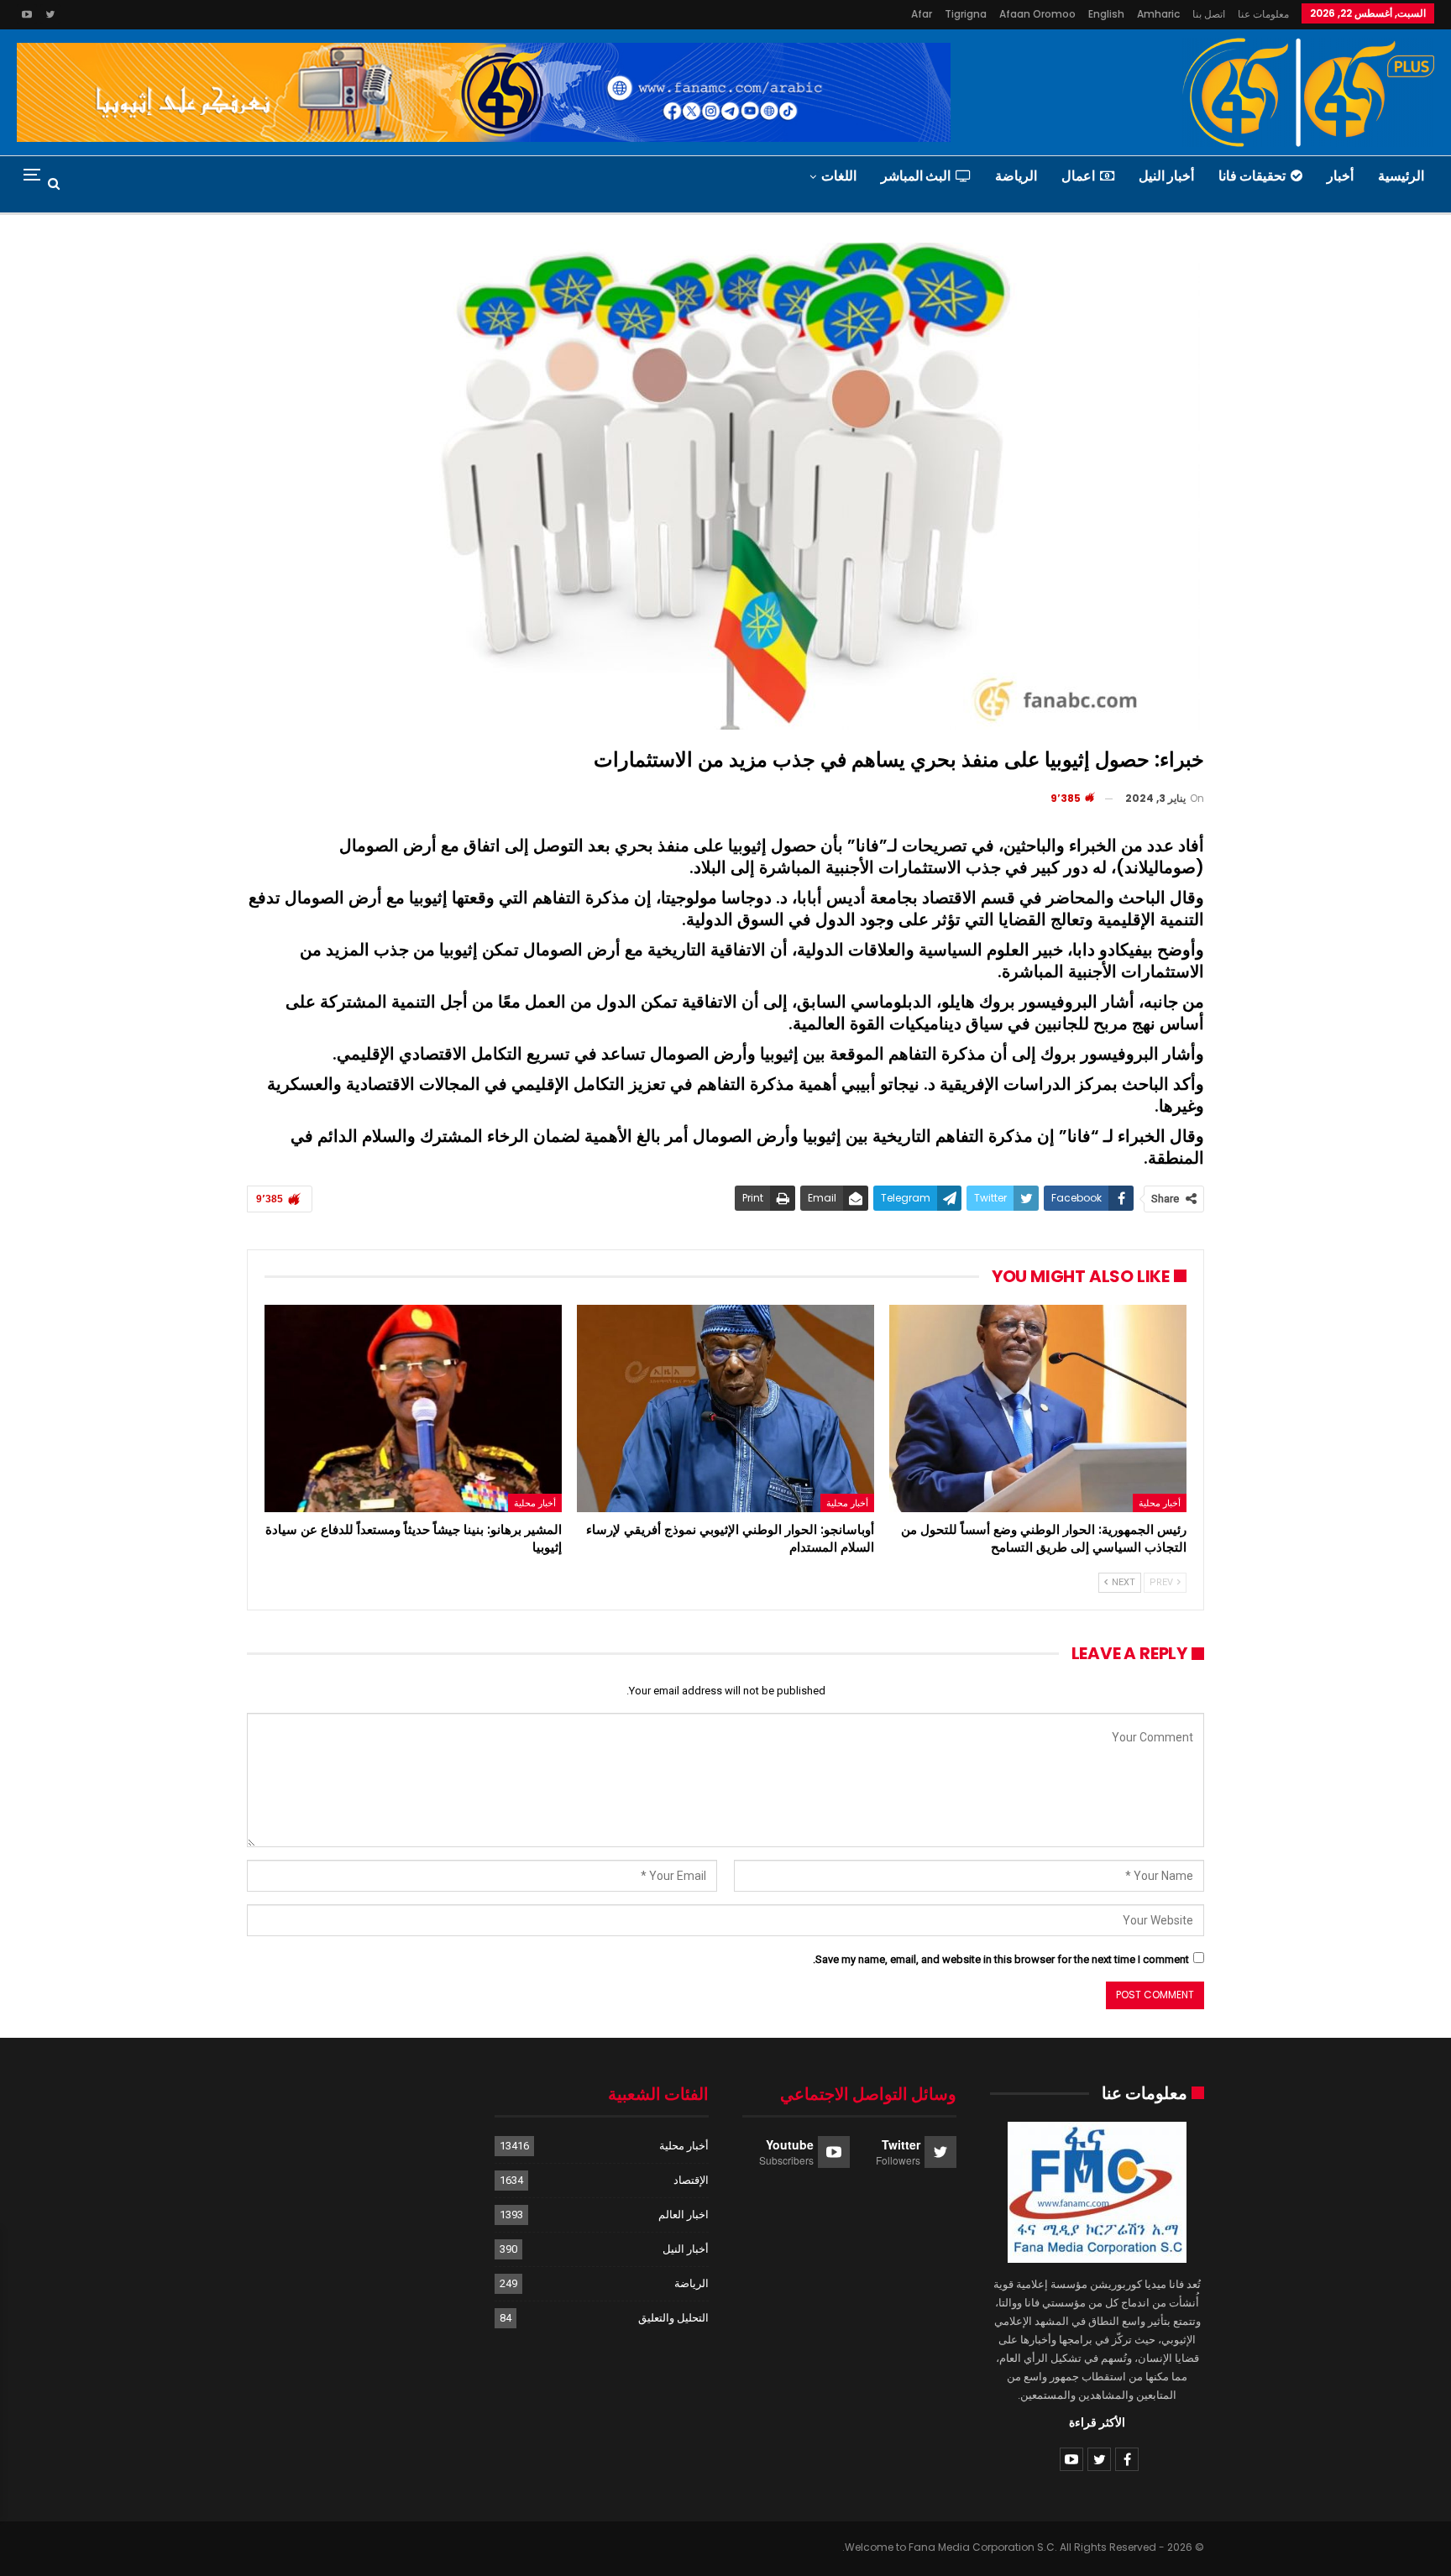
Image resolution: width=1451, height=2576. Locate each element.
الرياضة (1016, 176)
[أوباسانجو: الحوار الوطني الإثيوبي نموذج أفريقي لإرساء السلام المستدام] (725, 1409)
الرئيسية (1401, 176)
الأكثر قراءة (1097, 2422)
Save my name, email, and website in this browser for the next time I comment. (1001, 1959)
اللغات (839, 176)
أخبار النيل (1166, 176)
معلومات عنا (1263, 14)
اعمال (1078, 176)
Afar (922, 14)
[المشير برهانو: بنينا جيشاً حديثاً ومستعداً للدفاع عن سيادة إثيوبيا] (413, 1409)
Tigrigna (966, 14)
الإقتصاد (691, 2180)
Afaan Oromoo (1037, 14)
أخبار (1340, 176)
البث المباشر (916, 176)
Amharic (1158, 14)
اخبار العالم (684, 2215)
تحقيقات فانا (1252, 176)
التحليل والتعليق (673, 2318)
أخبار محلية (1160, 1503)
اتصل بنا (1209, 14)
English (1106, 14)
